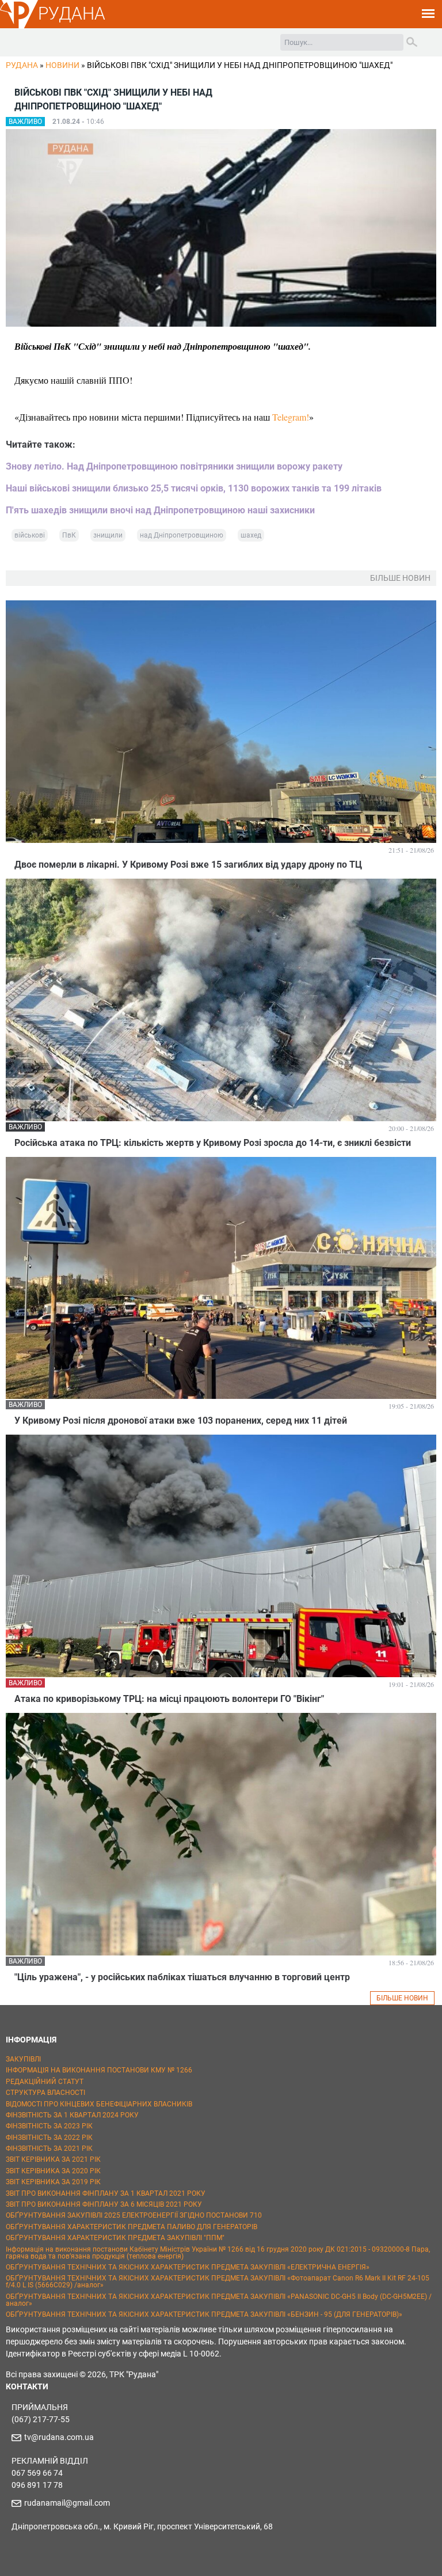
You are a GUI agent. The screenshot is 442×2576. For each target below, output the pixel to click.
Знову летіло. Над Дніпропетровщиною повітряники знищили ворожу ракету (174, 466)
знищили (108, 535)
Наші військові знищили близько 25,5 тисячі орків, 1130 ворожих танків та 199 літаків (194, 488)
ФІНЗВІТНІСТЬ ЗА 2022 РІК (49, 2138)
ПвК (69, 535)
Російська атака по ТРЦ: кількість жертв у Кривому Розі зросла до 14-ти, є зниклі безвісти (213, 1143)
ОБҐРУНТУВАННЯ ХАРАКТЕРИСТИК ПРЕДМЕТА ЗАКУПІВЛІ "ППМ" (115, 2238)
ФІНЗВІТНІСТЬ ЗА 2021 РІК (49, 2148)
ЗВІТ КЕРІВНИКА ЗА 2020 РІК (53, 2171)
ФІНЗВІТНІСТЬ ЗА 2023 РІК (49, 2126)
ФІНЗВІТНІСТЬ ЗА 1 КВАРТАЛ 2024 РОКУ (72, 2115)
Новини (62, 65)
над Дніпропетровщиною (182, 535)
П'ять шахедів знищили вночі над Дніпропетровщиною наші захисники (160, 510)
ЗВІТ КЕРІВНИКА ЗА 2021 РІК (53, 2159)
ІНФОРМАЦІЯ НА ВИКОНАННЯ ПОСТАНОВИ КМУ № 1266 (99, 2070)
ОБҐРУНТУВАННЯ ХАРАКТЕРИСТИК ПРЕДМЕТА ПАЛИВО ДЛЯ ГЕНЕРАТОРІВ (132, 2227)
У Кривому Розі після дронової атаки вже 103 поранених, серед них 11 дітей (181, 1421)
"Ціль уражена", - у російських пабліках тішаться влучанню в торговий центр (182, 1977)
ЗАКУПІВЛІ (23, 2059)
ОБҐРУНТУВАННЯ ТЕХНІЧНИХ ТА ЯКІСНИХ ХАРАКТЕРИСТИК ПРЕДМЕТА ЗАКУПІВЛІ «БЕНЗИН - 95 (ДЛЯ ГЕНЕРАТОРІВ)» (204, 2314)
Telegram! (291, 417)
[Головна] (19, 27)
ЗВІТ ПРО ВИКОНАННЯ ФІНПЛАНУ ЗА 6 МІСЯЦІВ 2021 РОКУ (104, 2204)
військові (30, 535)
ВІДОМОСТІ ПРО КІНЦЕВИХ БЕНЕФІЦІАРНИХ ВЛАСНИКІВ (99, 2104)
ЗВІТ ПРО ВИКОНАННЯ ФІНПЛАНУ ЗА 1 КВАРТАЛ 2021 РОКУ (106, 2193)
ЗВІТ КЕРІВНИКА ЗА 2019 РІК (53, 2182)
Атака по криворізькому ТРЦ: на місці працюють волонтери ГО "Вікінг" (169, 1699)
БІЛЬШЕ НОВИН (402, 1998)
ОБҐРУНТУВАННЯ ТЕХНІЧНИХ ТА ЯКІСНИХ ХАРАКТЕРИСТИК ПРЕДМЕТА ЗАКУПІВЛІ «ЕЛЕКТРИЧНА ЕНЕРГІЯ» (188, 2267)
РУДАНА (72, 14)
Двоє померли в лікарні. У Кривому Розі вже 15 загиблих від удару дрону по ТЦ (188, 865)
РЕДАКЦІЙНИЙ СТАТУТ (45, 2082)
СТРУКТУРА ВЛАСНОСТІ (45, 2093)
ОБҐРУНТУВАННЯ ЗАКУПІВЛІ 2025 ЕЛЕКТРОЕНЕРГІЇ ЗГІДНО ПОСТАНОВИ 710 (134, 2215)
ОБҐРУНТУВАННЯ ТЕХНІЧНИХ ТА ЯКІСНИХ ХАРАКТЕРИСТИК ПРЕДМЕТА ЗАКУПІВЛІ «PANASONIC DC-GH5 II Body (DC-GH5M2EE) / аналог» (219, 2300)
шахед (251, 535)
